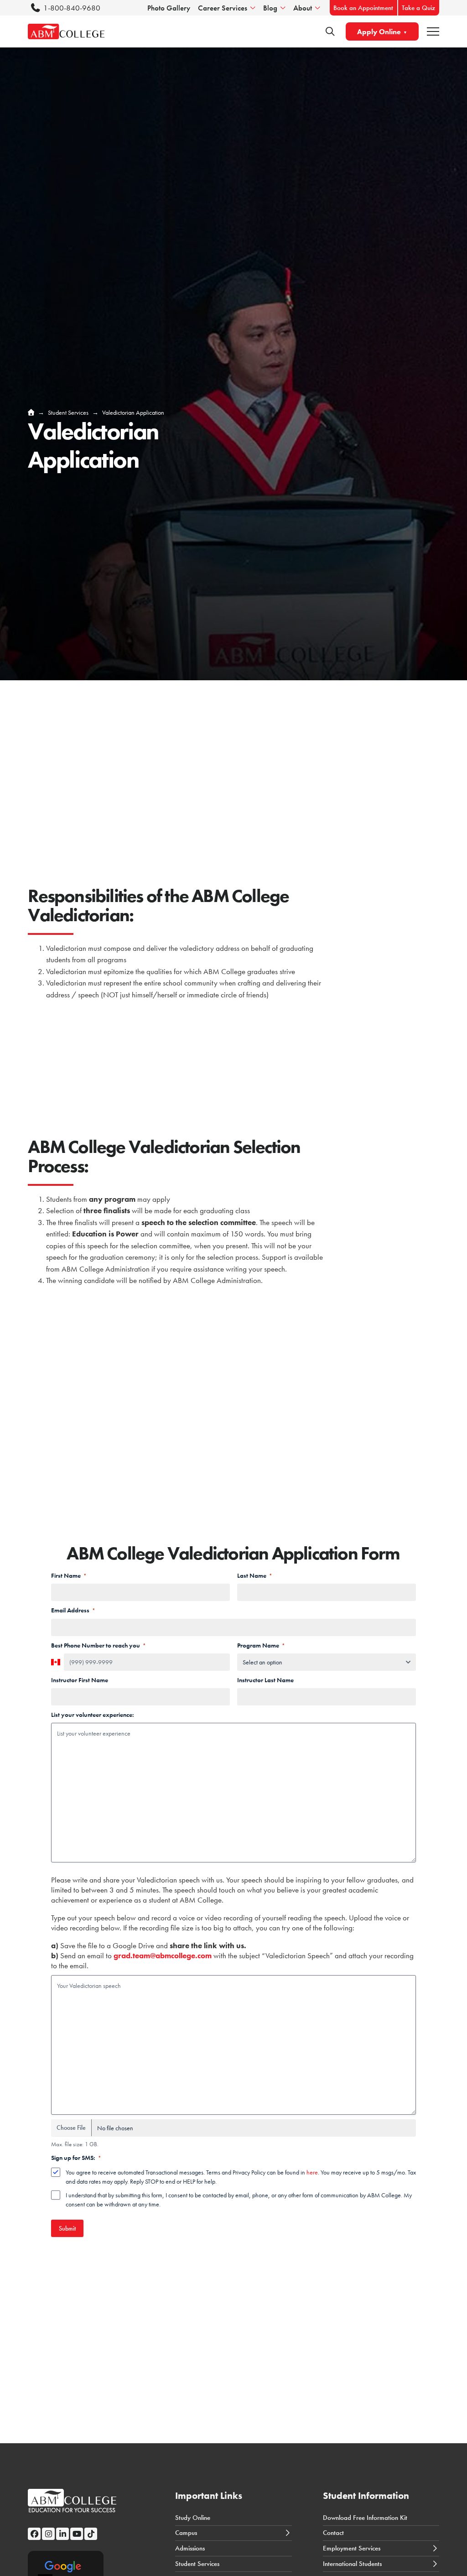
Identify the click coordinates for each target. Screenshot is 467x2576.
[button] (433, 32)
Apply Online (379, 32)
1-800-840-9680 (72, 8)
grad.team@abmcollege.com (163, 1955)
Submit (67, 2228)
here (312, 2172)
